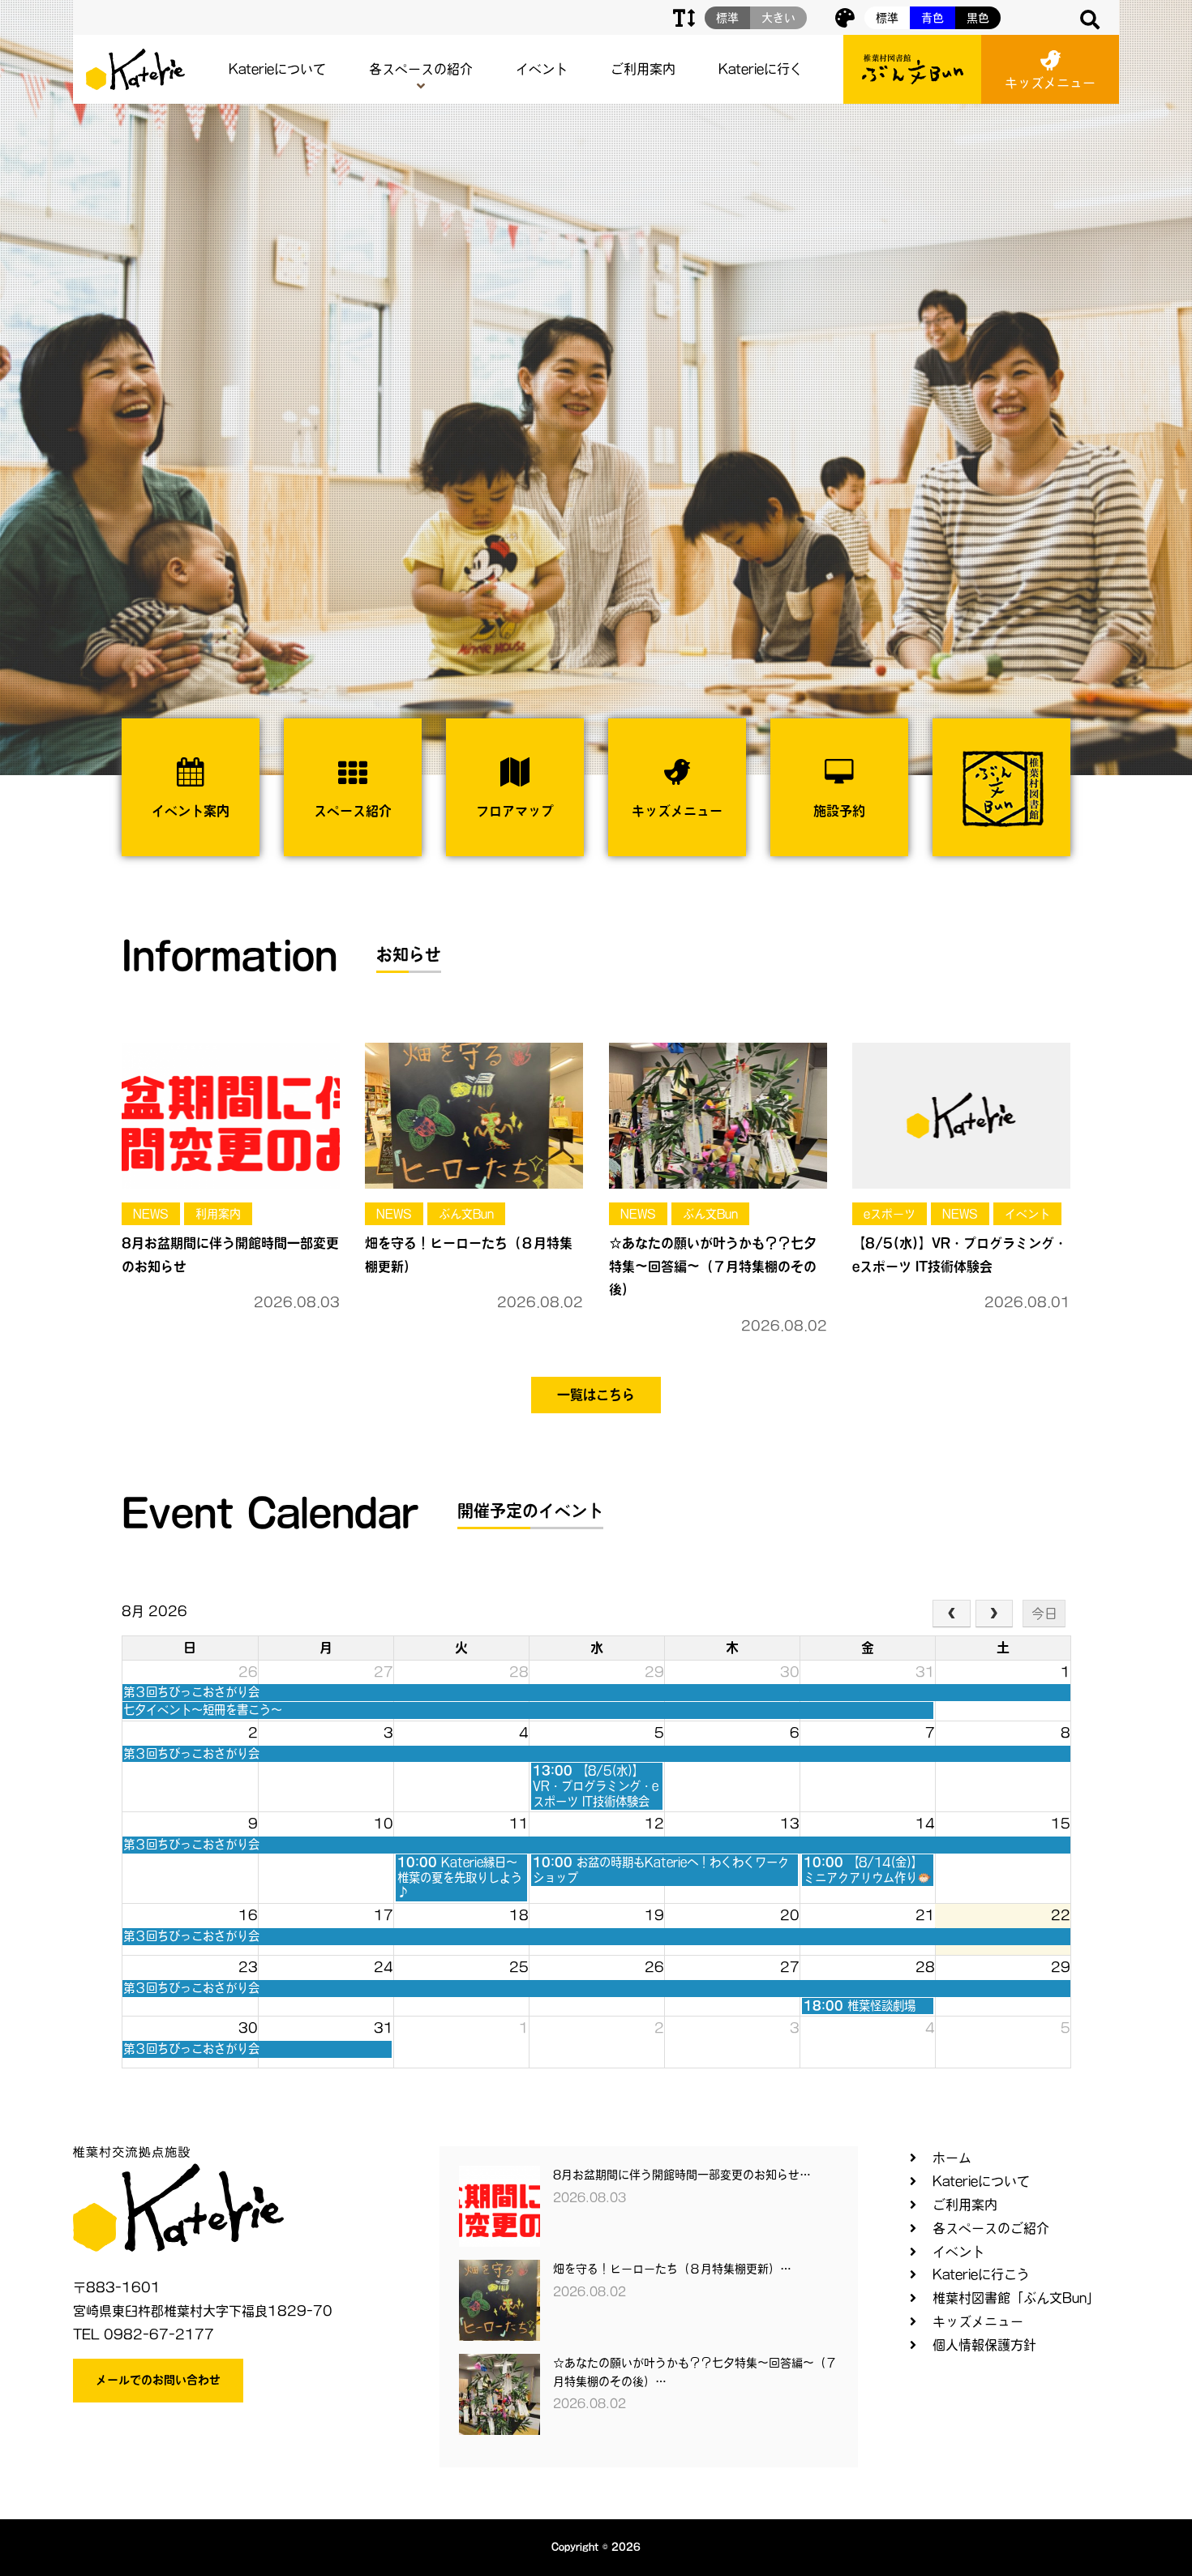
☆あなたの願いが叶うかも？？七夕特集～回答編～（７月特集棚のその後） (713, 1267)
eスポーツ (890, 1214)
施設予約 (839, 811)
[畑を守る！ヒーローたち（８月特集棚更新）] (474, 1115)
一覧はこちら (596, 1395)
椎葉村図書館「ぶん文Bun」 (1016, 2298)
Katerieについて (277, 69)
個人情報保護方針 (984, 2345)
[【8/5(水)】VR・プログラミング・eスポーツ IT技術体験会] (961, 1115)
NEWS (151, 1214)
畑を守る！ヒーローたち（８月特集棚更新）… (672, 2269)
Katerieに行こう (981, 2274)
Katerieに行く (761, 69)
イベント (542, 69)
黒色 (978, 18)
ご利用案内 (643, 69)
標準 (887, 18)
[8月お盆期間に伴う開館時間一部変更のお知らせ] (231, 1115)
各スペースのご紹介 (991, 2228)
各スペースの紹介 (421, 69)
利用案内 (218, 1214)
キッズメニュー (1050, 83)
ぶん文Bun (466, 1214)
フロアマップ (515, 811)
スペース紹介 (353, 811)
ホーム (952, 2158)
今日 (1044, 1614)
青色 (933, 18)
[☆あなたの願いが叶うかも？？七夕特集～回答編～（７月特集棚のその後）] (718, 1115)
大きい (778, 18)
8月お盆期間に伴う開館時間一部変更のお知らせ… (682, 2175)
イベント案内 (191, 811)
